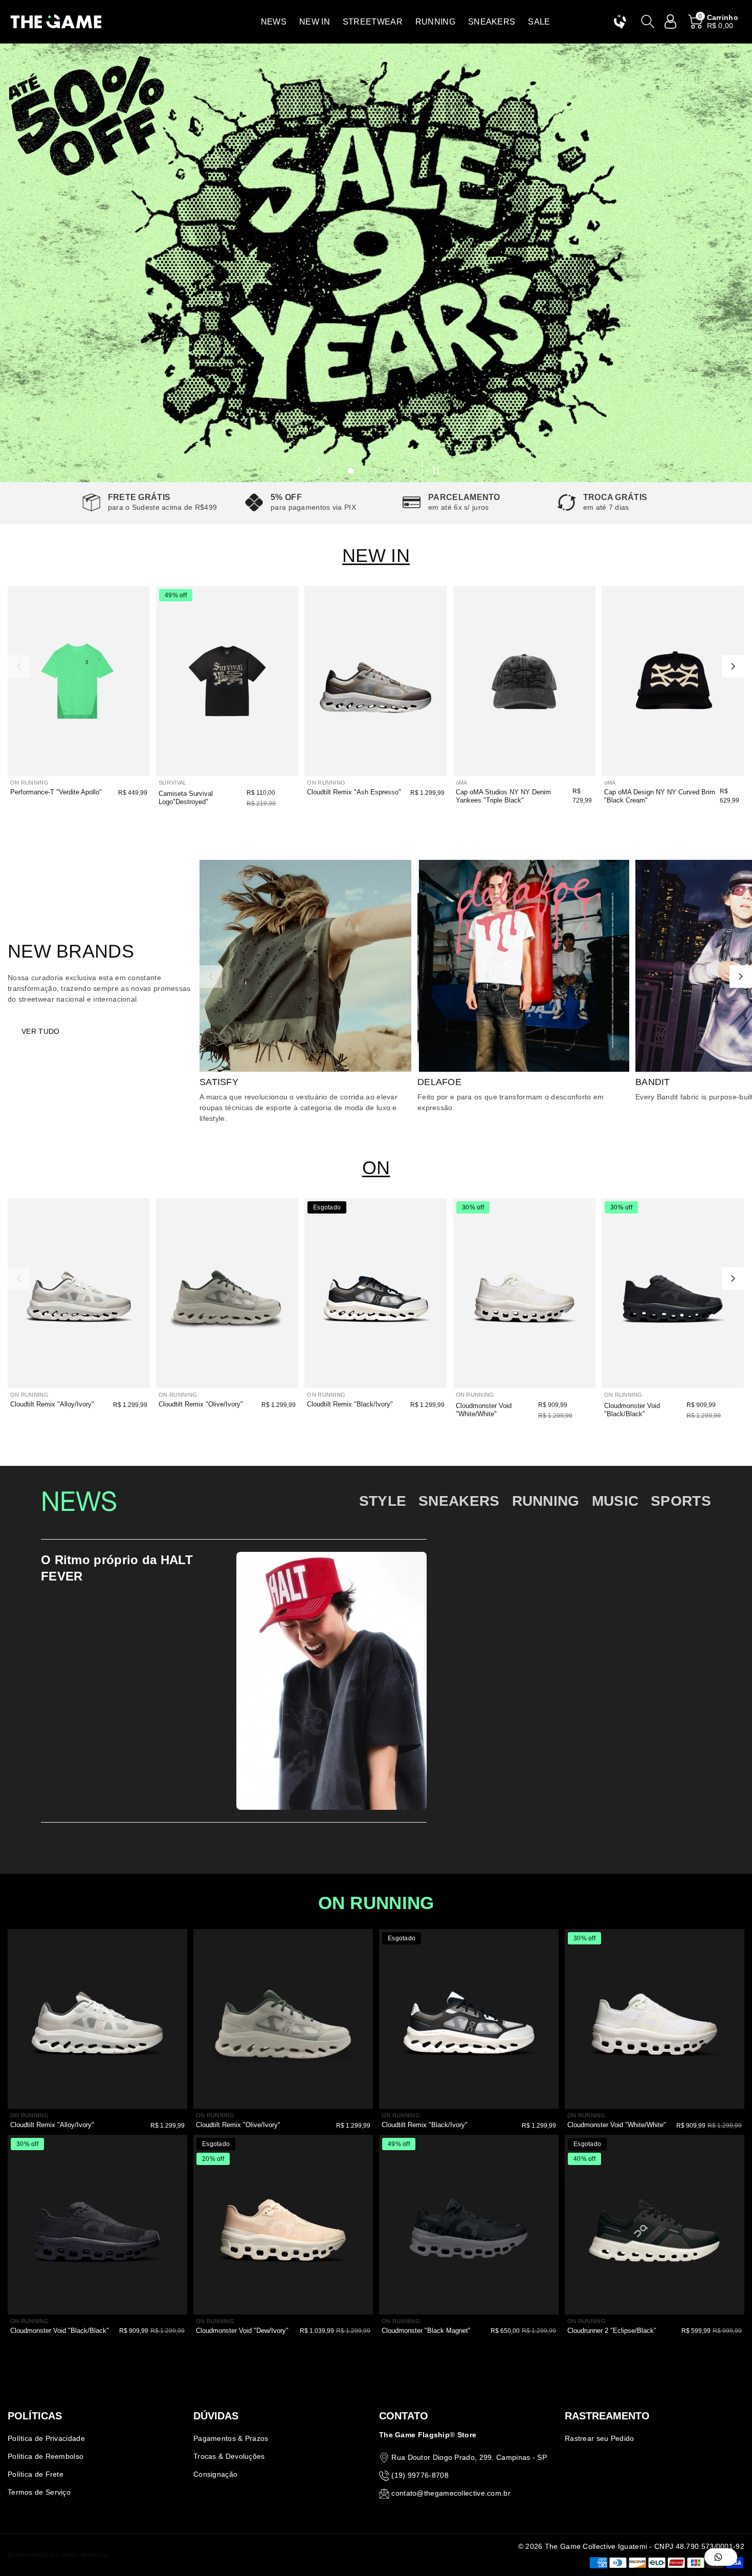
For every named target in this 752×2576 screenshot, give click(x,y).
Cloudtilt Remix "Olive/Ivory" (201, 1404)
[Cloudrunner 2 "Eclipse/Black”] (655, 2225)
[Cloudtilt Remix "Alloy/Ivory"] (79, 1293)
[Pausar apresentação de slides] (433, 471)
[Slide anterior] (319, 471)
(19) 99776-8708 (420, 2475)
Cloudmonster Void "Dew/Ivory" (242, 2331)
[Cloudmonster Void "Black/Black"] (673, 1293)
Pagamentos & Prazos (231, 2438)
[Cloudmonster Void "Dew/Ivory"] (283, 2225)
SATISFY (219, 1082)
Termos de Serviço (39, 2492)
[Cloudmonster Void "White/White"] (524, 1293)
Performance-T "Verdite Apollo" (56, 792)
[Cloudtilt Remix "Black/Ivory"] (375, 1293)
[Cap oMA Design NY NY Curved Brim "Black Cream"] (673, 681)
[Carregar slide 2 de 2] (373, 471)
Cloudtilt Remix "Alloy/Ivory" (52, 1404)
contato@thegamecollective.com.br (451, 2493)
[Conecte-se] (671, 21)
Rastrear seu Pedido (600, 2438)
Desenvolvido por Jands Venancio (58, 2555)
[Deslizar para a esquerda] (19, 666)
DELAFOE (439, 1082)
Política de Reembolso (46, 2456)
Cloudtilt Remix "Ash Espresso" (354, 792)
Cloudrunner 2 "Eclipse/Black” (612, 2331)
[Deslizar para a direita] (733, 666)
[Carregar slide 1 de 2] (351, 471)
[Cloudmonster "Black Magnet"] (469, 2225)
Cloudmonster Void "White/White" (484, 1410)
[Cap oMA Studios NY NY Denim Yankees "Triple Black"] (524, 681)
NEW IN (376, 556)
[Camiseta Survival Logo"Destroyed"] (227, 681)
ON (376, 1168)
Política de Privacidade (46, 2438)
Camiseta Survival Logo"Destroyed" (186, 798)
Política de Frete (36, 2474)
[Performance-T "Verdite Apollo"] (79, 681)
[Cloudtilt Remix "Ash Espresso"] (375, 681)
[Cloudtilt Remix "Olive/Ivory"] (227, 1293)
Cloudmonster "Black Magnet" (426, 2331)
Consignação (215, 2474)
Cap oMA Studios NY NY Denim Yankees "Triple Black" (503, 796)
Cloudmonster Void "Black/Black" (632, 1410)
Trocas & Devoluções (229, 2456)
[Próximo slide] (406, 471)
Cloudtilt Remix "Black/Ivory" (350, 1404)
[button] (274, 22)
